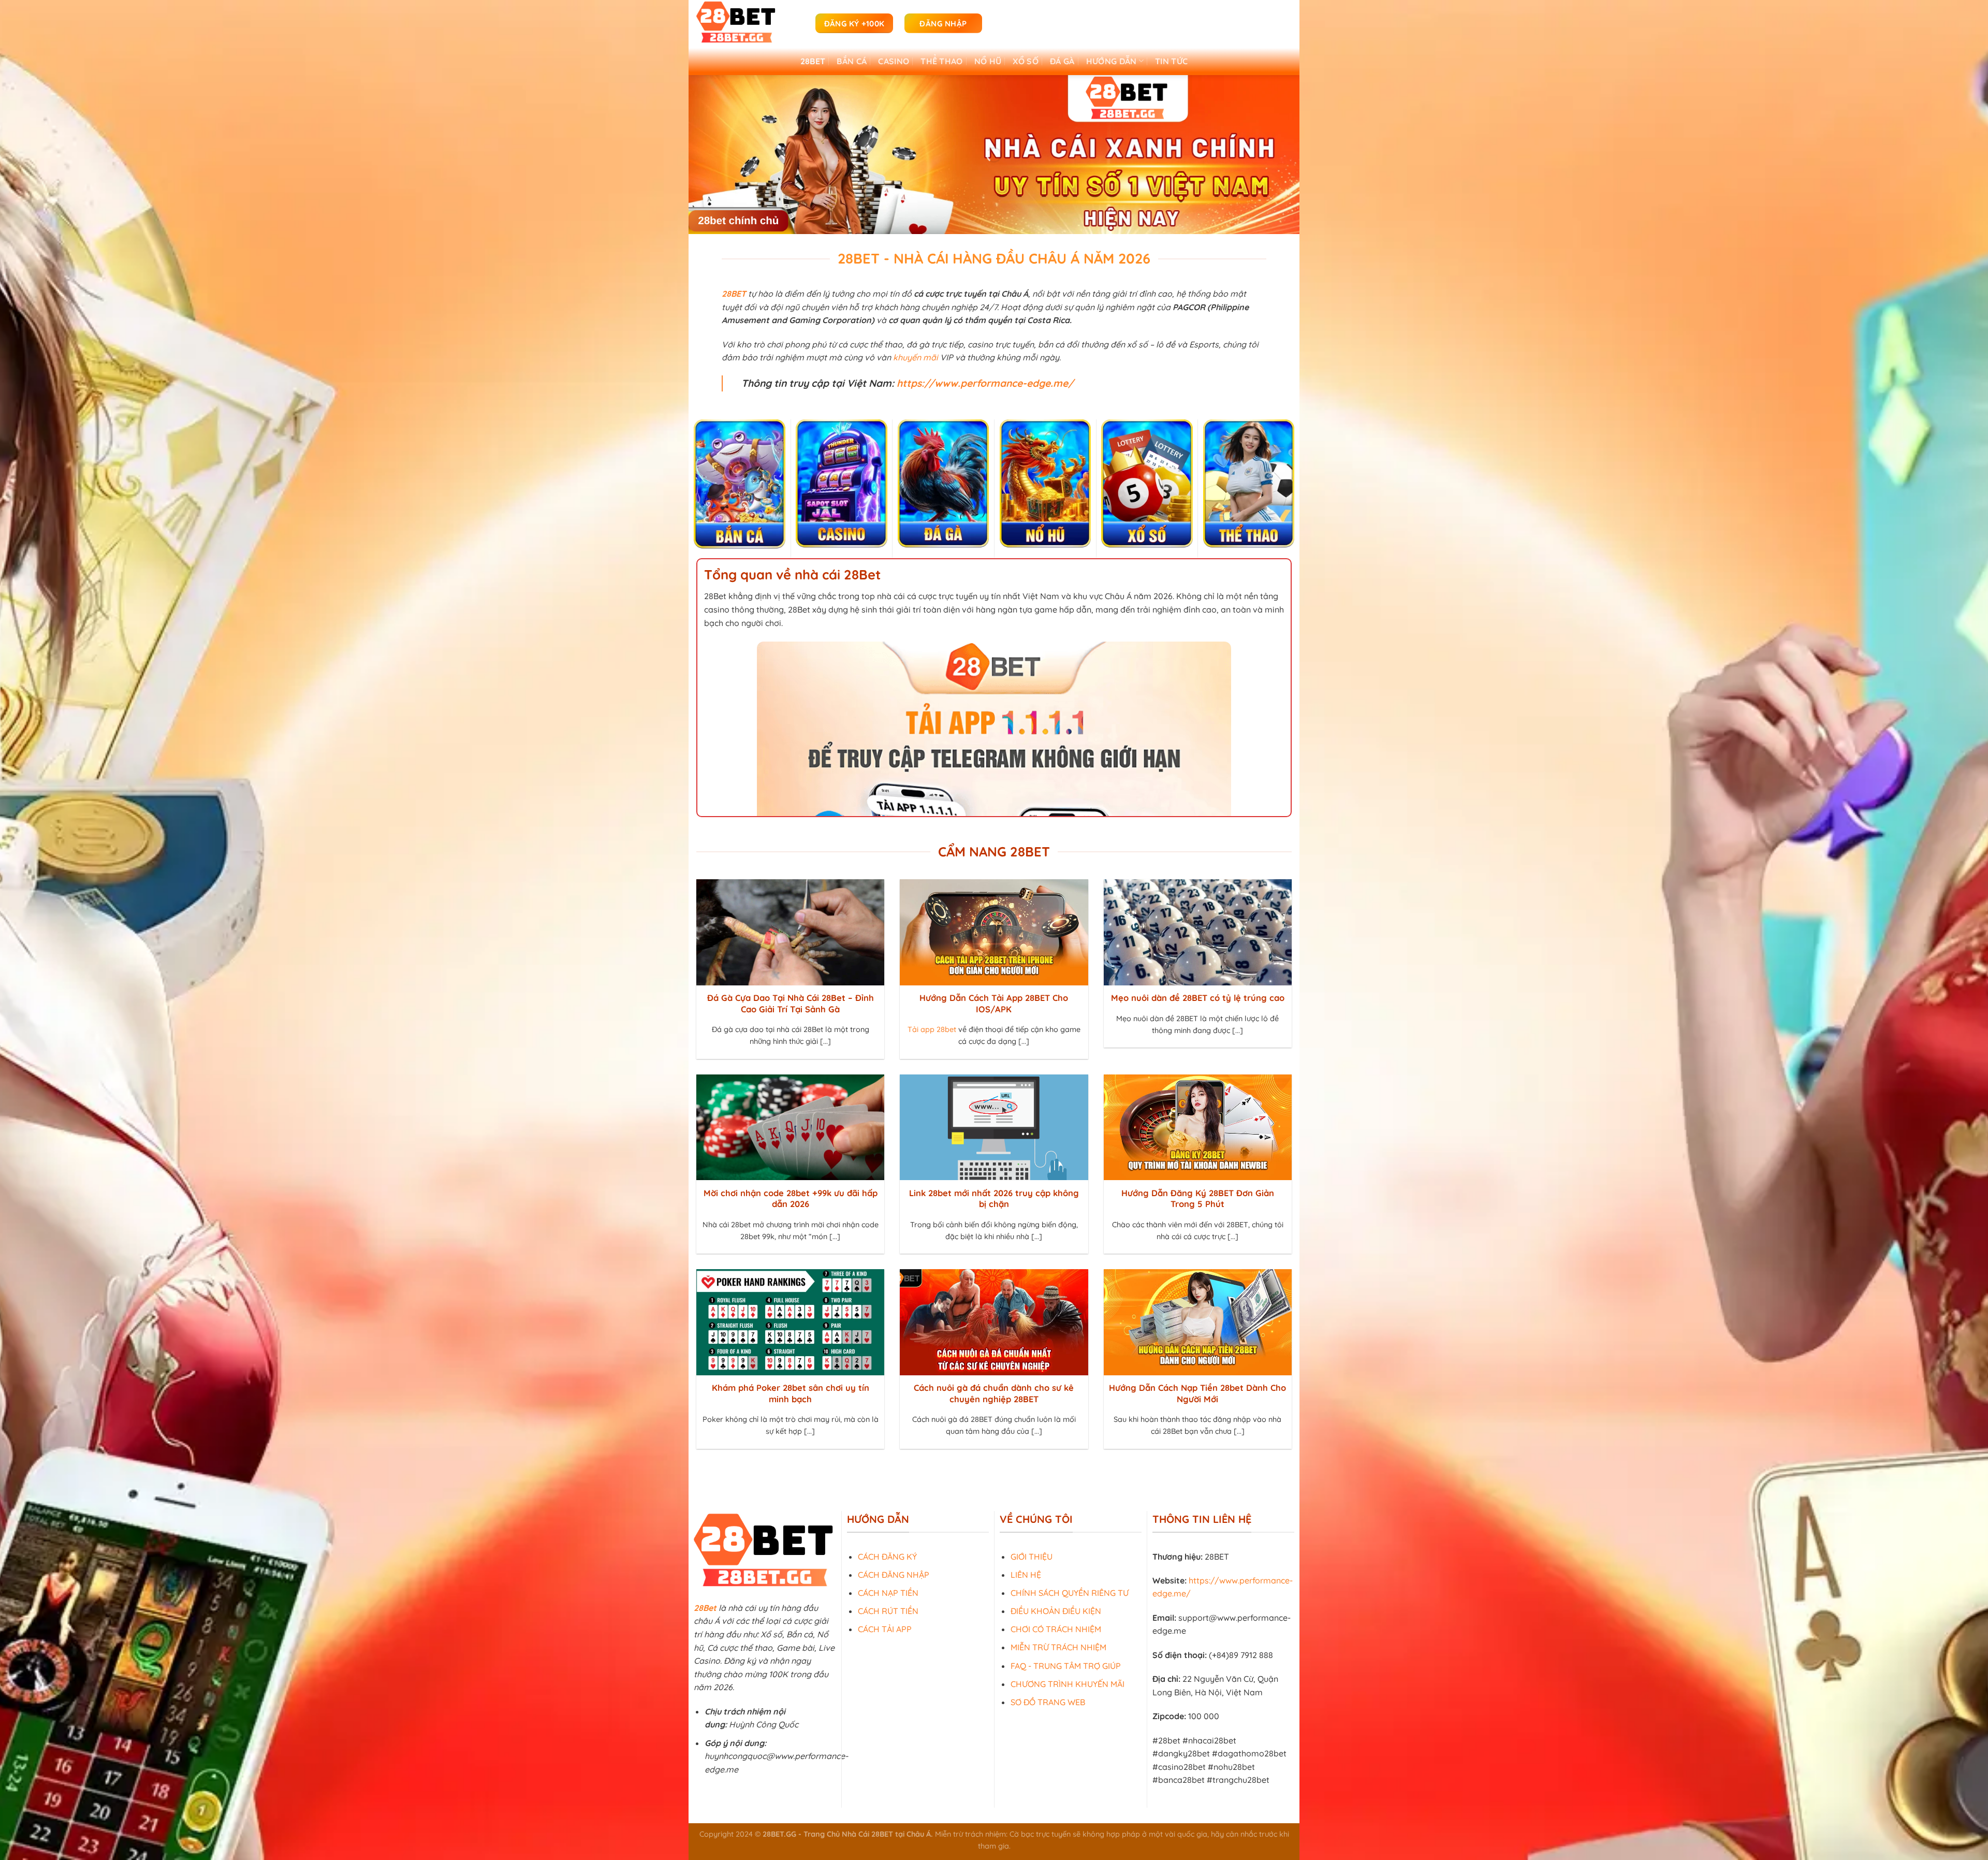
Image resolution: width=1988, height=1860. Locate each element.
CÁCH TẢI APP (885, 1629)
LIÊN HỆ (1026, 1574)
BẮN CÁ (852, 61)
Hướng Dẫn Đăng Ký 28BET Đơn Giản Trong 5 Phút (1198, 1198)
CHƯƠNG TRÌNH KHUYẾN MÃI (1068, 1684)
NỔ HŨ (988, 61)
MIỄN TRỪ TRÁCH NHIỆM (1058, 1647)
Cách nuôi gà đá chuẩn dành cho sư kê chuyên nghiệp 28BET (994, 1393)
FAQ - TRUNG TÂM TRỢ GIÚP (1066, 1665)
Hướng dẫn (1112, 61)
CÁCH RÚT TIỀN (888, 1611)
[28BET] (748, 23)
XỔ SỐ (1026, 61)
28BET (813, 61)
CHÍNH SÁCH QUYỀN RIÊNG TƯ (1070, 1593)
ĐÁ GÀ (1062, 61)
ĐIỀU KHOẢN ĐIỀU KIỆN (1056, 1611)
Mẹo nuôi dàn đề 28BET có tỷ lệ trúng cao (1198, 998)
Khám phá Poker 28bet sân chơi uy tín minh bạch (791, 1393)
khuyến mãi (916, 357)
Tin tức (1171, 61)
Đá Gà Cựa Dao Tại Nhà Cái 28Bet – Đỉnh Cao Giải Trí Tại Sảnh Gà (791, 1003)
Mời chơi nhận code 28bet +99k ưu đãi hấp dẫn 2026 (791, 1198)
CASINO (894, 61)
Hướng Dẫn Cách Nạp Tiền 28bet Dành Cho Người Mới (1197, 1393)
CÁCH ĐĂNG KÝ (887, 1556)
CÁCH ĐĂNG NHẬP (894, 1574)
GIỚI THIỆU (1032, 1556)
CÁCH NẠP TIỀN (888, 1593)
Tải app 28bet (932, 1029)
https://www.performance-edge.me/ (985, 383)
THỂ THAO (942, 61)
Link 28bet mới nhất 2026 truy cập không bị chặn (994, 1198)
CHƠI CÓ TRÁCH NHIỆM (1056, 1629)
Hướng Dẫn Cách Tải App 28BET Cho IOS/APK (994, 1003)
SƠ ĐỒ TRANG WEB (1048, 1702)
